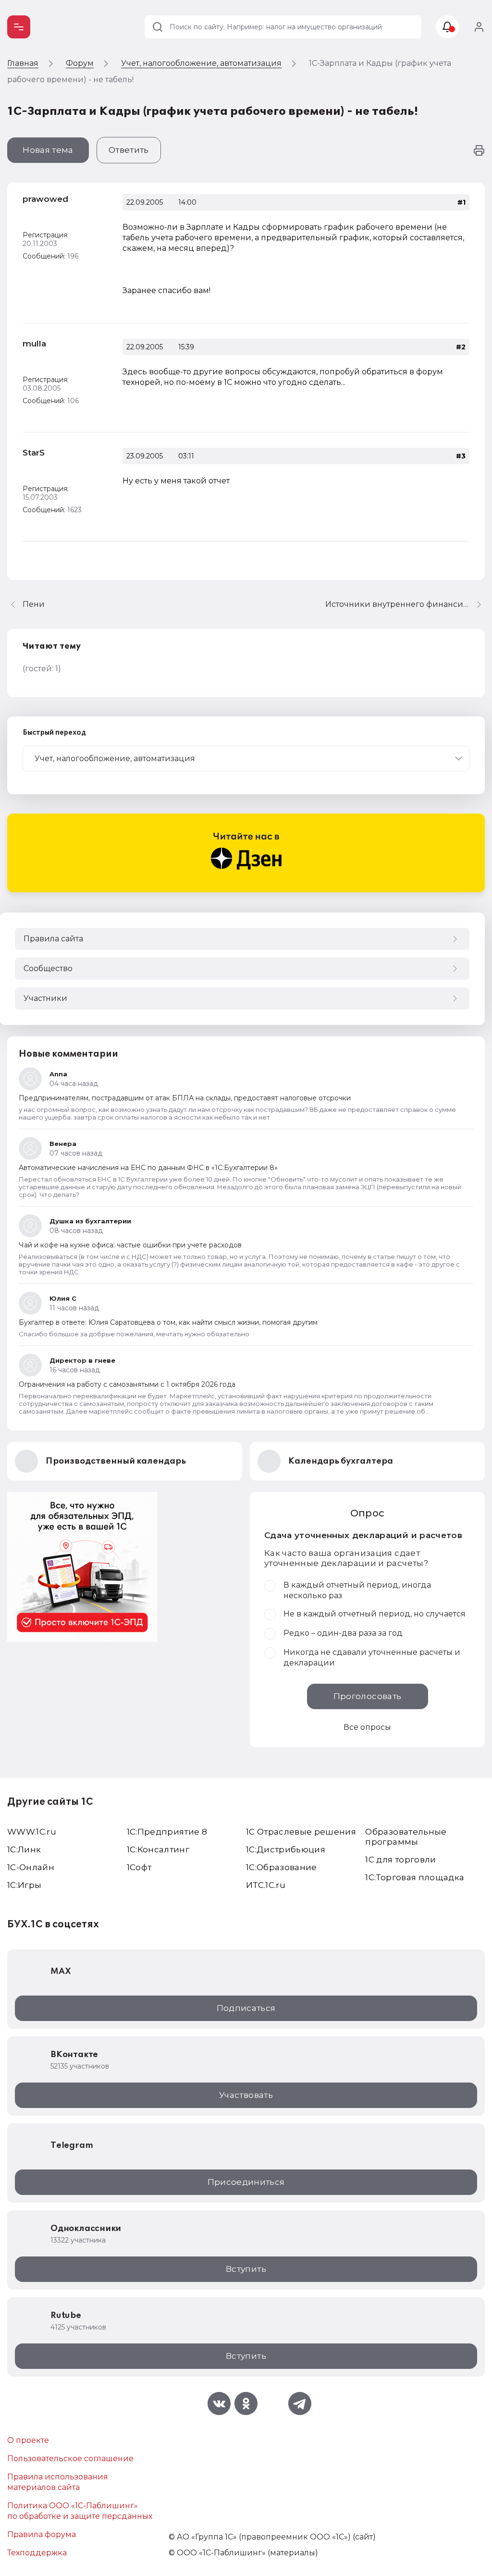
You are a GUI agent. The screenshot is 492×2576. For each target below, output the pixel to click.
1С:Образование (282, 1867)
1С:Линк (24, 1849)
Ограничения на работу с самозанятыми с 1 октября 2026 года (127, 1384)
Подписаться (246, 2008)
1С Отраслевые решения (301, 1832)
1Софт (139, 1867)
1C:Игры (24, 1885)
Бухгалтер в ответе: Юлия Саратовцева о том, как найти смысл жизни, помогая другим (168, 1322)
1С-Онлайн (31, 1867)
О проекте (28, 2440)
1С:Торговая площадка (415, 1877)
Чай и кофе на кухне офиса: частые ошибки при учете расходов (130, 1245)
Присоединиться (246, 2182)
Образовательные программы (406, 1837)
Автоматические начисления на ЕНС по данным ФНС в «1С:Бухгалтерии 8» (148, 1168)
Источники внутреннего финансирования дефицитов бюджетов (405, 604)
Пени (34, 604)
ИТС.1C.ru (266, 1885)
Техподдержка (37, 2553)
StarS (34, 453)
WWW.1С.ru (32, 1832)
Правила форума (42, 2534)
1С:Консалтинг (158, 1849)
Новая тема (48, 150)
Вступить (246, 2269)
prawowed (45, 199)
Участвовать (246, 2095)
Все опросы (367, 1727)
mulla (34, 344)
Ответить (129, 150)
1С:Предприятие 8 (167, 1832)
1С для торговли (400, 1860)
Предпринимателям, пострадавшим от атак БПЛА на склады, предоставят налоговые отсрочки (185, 1098)
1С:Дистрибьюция (286, 1849)
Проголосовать (367, 1696)
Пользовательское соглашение (70, 2459)
